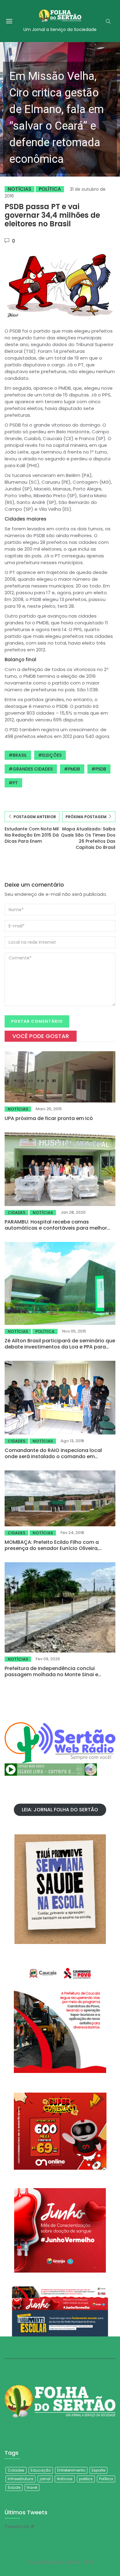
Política (50, 189)
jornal (45, 2479)
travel (32, 2487)
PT (15, 783)
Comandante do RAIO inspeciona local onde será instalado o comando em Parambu (53, 1456)
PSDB (101, 769)
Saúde (14, 2487)
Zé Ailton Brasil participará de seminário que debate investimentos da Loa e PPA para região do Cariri (60, 1347)
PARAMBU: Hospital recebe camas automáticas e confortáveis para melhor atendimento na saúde (56, 1228)
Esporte (98, 2470)
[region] (60, 109)
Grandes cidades (33, 769)
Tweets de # (20, 2526)
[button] (60, 109)
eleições (52, 755)
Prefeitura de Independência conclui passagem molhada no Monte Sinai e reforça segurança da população (51, 1674)
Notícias (20, 189)
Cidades (16, 1213)
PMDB (74, 769)
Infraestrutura (20, 2479)
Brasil (20, 755)
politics (86, 2479)
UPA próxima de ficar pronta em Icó (49, 1118)
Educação (41, 2470)
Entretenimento (71, 2470)
